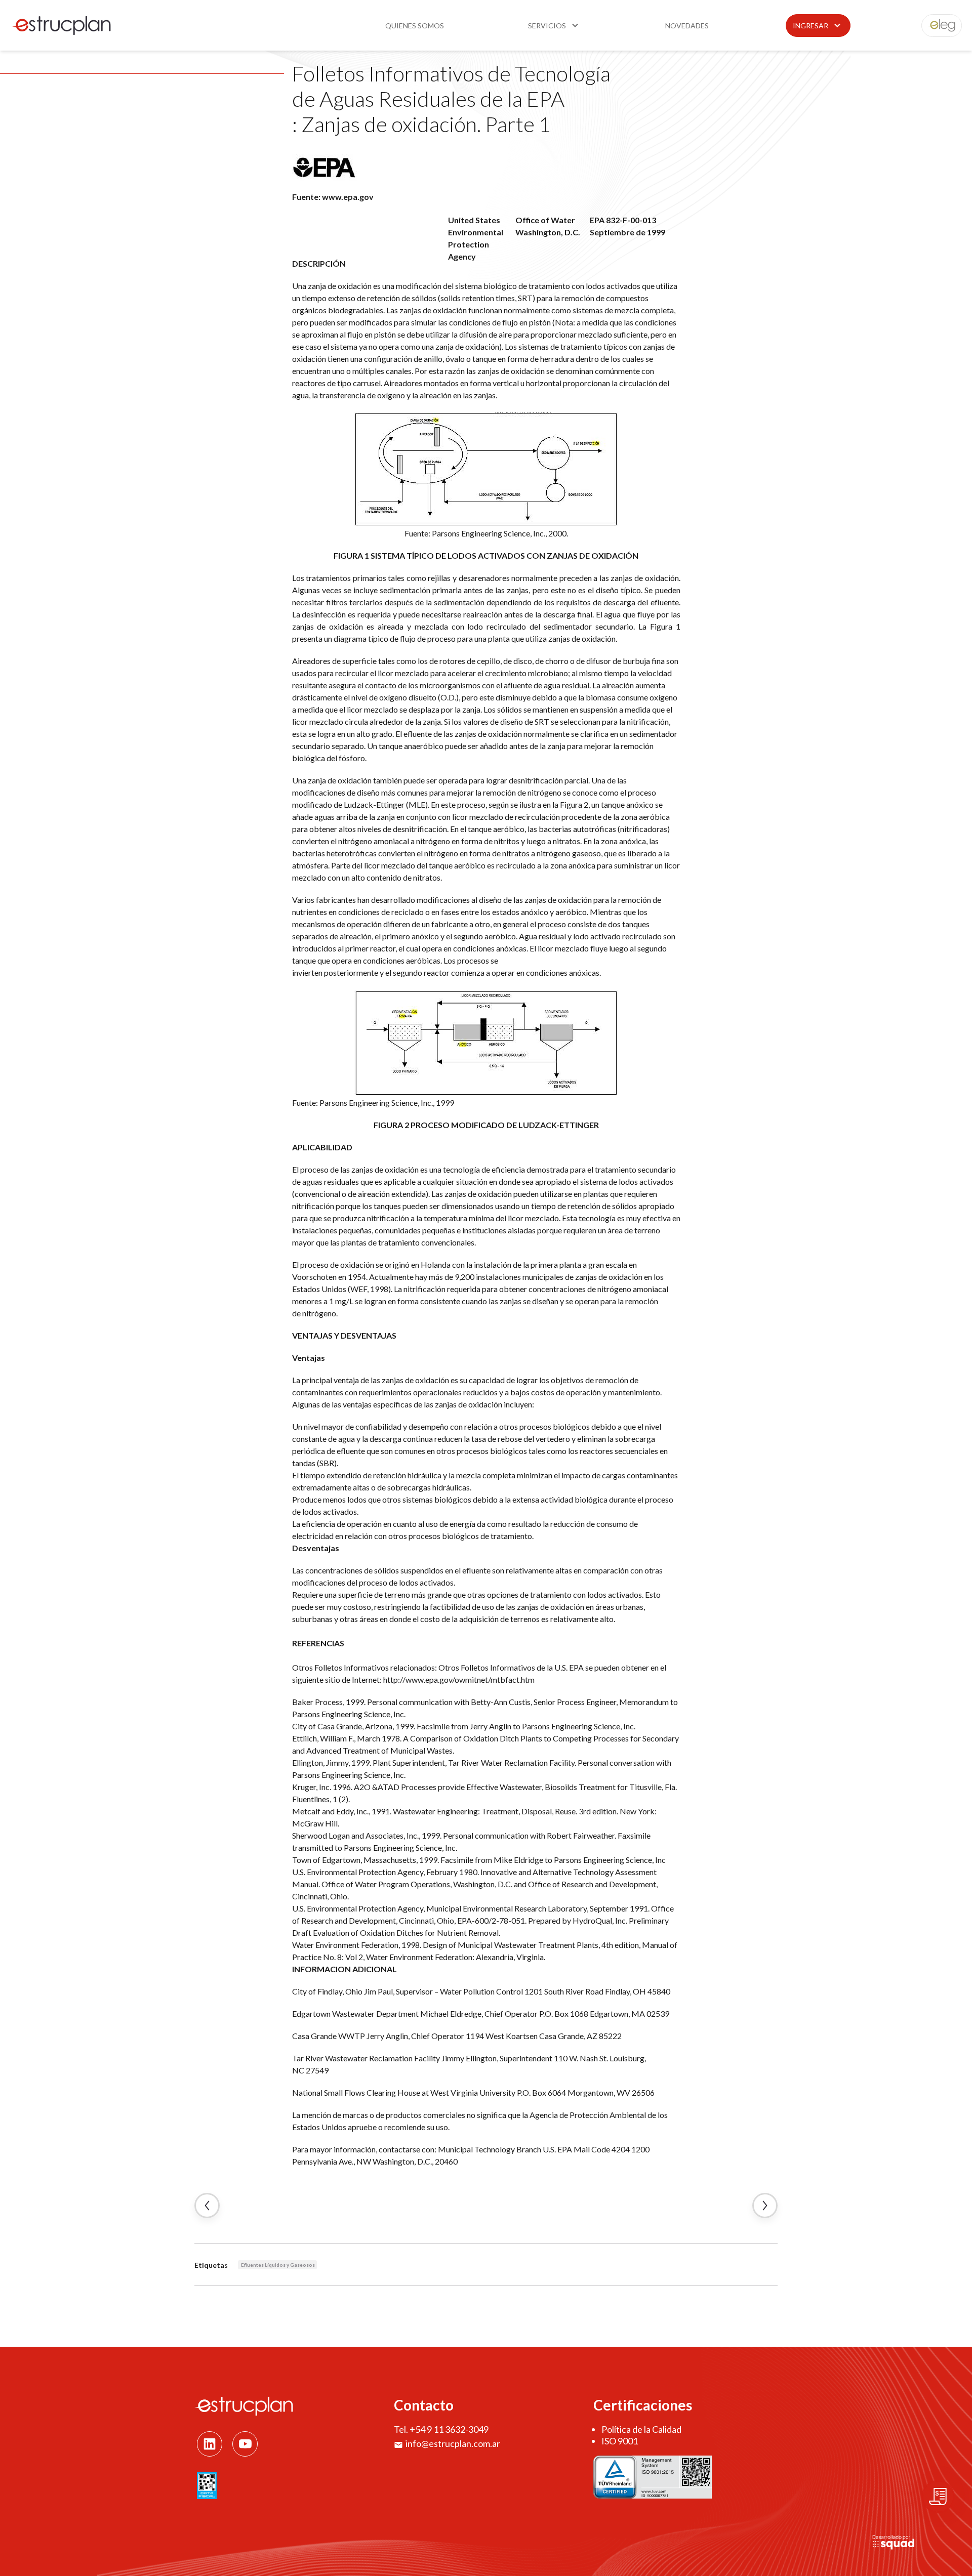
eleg (936, 26)
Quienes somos (415, 26)
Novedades (687, 26)
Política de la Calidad (641, 2429)
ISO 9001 (620, 2441)
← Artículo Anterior (207, 2206)
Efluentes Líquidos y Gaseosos (278, 2265)
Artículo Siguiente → (765, 2206)
